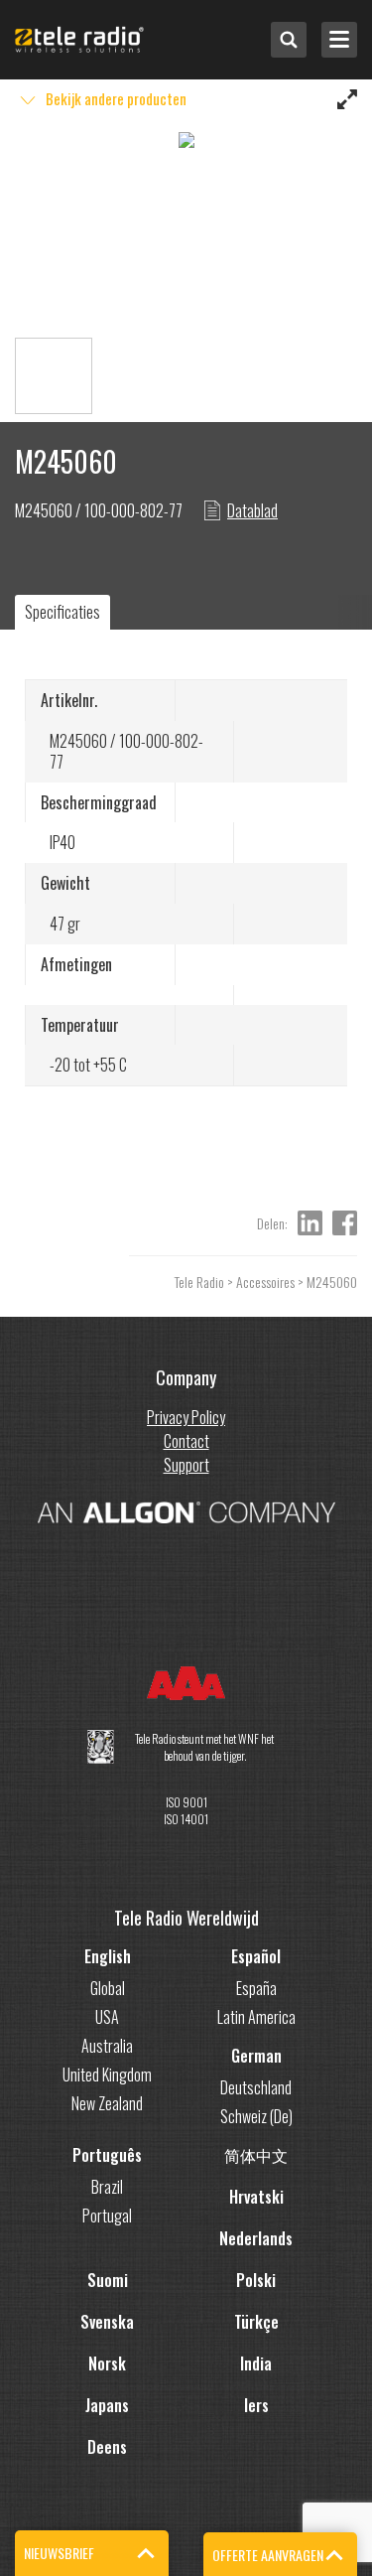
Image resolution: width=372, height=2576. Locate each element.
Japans (107, 2405)
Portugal (107, 2216)
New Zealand (107, 2103)
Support (186, 1465)
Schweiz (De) (256, 2116)
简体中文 (256, 2155)
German (256, 2056)
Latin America (256, 2017)
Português (107, 2155)
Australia (107, 2046)
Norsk (107, 2363)
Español (256, 1956)
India (256, 2363)
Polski (256, 2280)
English (108, 1956)
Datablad (252, 510)
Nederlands (256, 2238)
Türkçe (256, 2322)
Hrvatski (256, 2197)
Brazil (107, 2187)
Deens (107, 2447)
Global (108, 1988)
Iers (256, 2405)
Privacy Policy (186, 1417)
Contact (186, 1441)
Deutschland (256, 2087)
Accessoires (265, 1282)
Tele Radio (199, 1282)
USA (107, 2017)
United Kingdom (107, 2075)
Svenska (107, 2322)
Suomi (108, 2280)
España (256, 1988)
